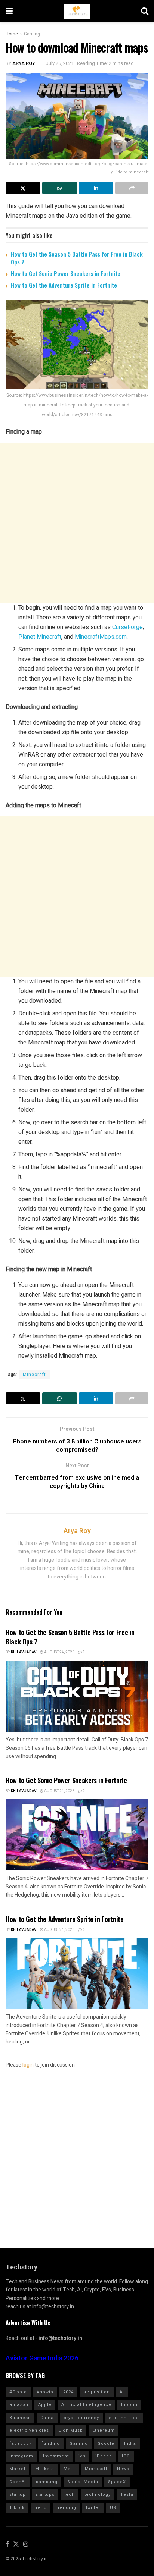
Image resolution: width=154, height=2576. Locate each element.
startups (45, 2495)
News (123, 2469)
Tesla (127, 2495)
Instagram (21, 2456)
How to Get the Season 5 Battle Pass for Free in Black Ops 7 (77, 258)
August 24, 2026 (59, 1652)
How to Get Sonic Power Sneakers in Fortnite (66, 273)
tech (70, 2495)
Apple (45, 2405)
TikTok (17, 2508)
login (28, 2065)
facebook (21, 2443)
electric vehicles (29, 2430)
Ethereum (104, 2430)
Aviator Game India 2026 (42, 2358)
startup (18, 2495)
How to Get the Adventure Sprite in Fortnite (64, 285)
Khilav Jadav (24, 1652)
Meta (69, 2469)
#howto (45, 2392)
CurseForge (127, 627)
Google (106, 2443)
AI (122, 2392)
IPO (126, 2456)
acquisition (97, 2392)
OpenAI (18, 2482)
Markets (44, 2469)
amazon (19, 2405)
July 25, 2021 (60, 63)
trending (66, 2508)
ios (82, 2456)
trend (41, 2508)
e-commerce (124, 2418)
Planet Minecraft (40, 637)
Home (12, 34)
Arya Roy (24, 63)
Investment (56, 2456)
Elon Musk (71, 2430)
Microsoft (96, 2469)
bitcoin (129, 2405)
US (113, 2508)
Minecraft (34, 1375)
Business (20, 2418)
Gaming (32, 34)
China (47, 2418)
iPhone (104, 2456)
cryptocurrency (81, 2418)
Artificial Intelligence (86, 2405)
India (130, 2443)
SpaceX (117, 2482)
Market (17, 2469)
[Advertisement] (77, 523)
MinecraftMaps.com (101, 637)
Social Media (83, 2482)
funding (51, 2443)
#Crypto (18, 2392)
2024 (68, 2392)
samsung (47, 2482)
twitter (93, 2508)
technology (98, 2495)
